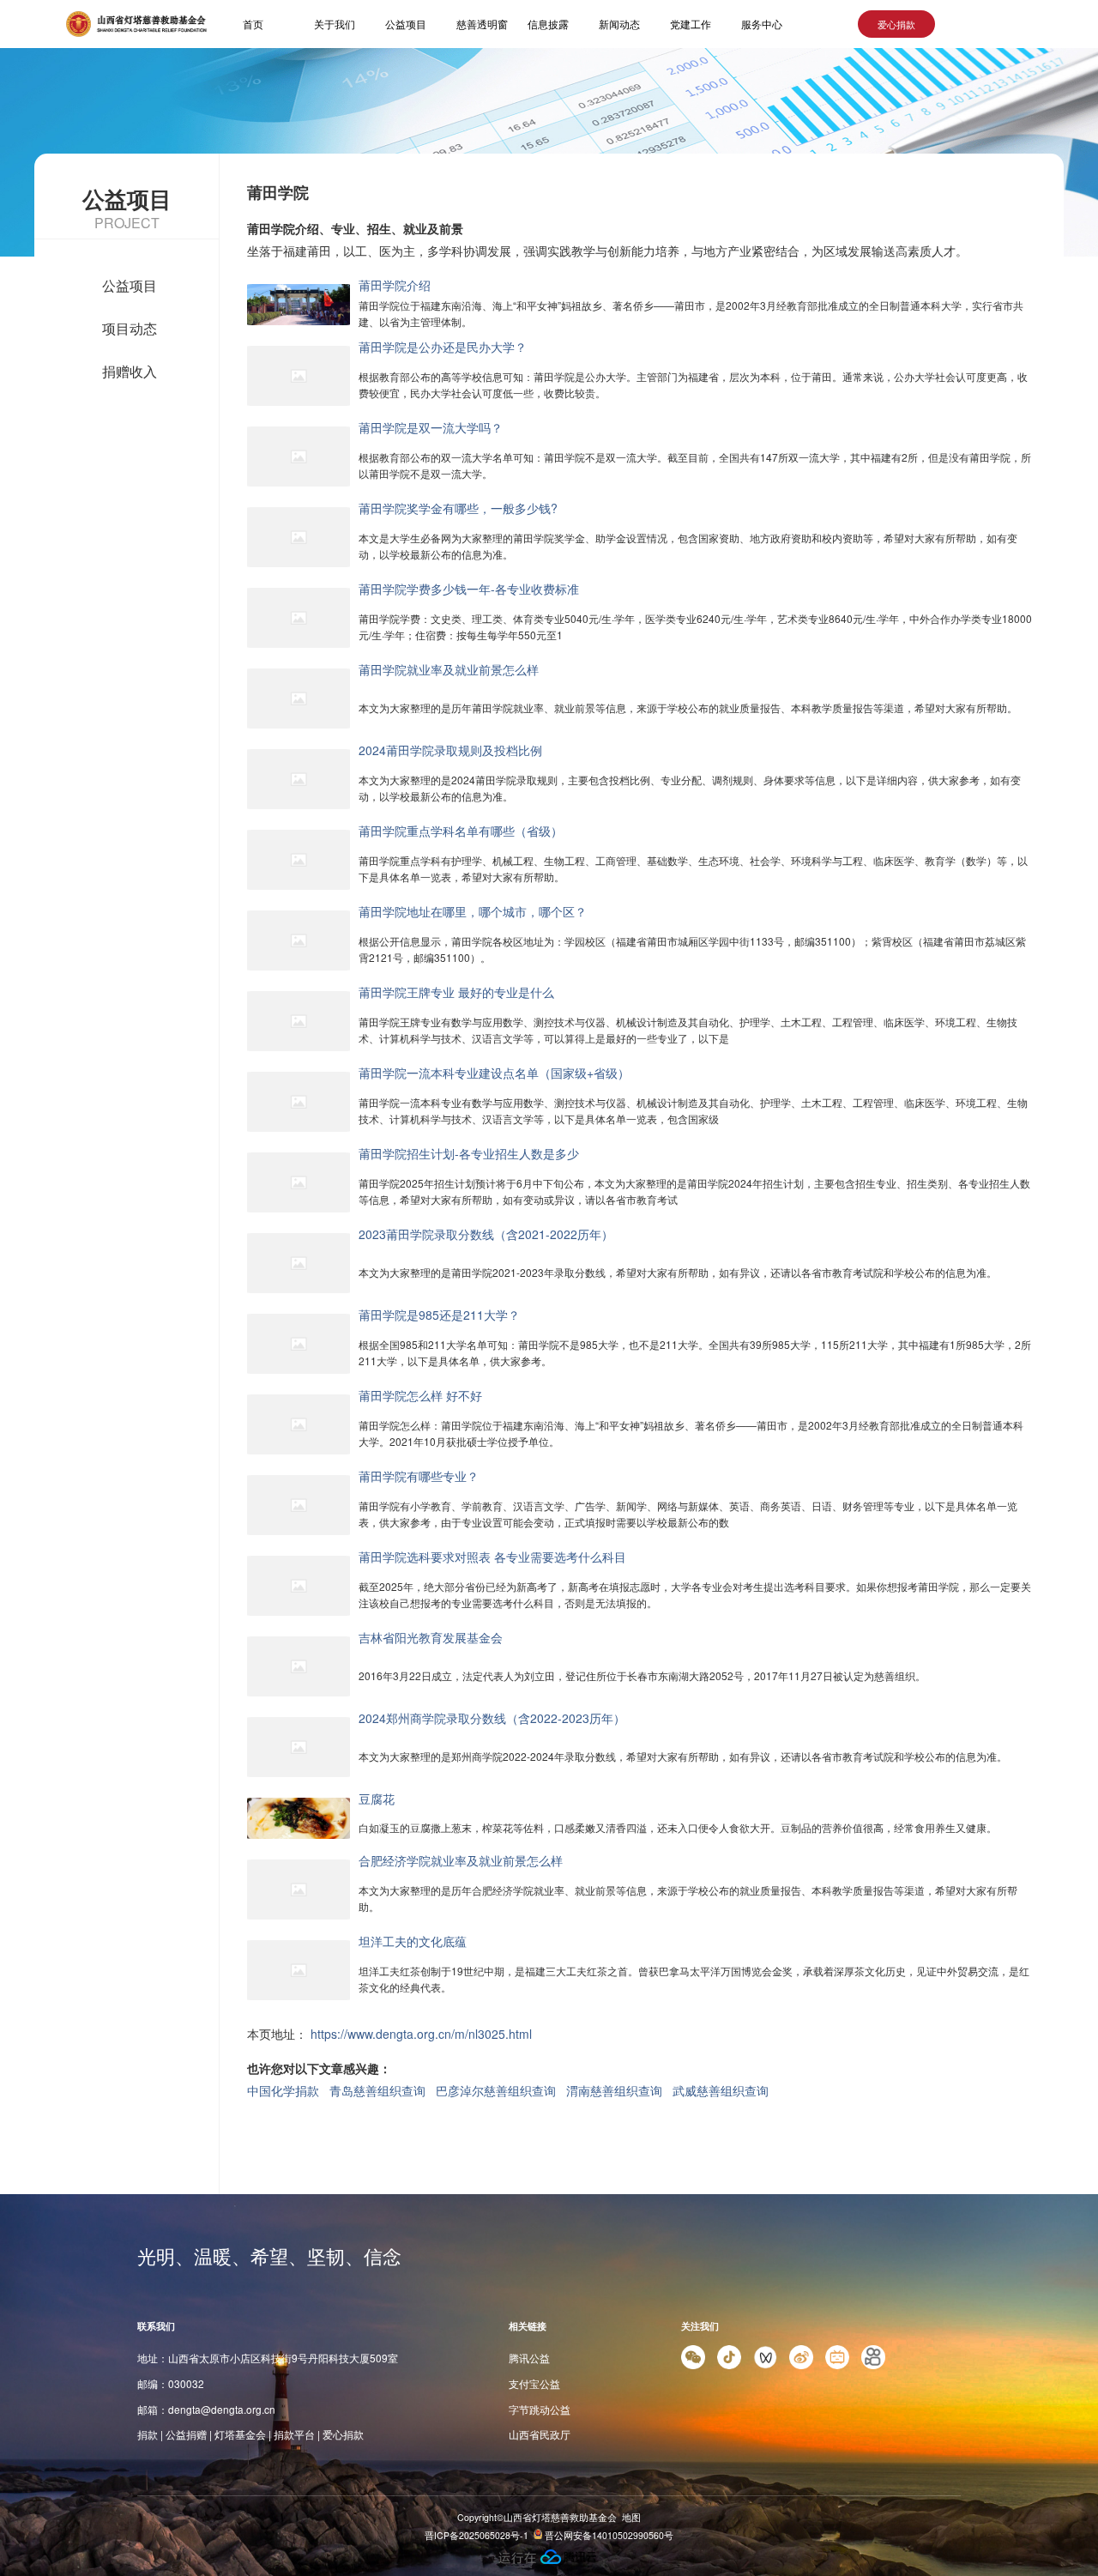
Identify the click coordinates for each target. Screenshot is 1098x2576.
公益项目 (406, 24)
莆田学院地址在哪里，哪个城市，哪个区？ (473, 911)
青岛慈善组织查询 (377, 2090)
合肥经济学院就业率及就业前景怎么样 (461, 1860)
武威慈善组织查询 (721, 2090)
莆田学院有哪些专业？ (419, 1476)
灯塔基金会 (240, 2434)
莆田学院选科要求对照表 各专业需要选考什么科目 (492, 1557)
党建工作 (691, 24)
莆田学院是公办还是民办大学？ (443, 347)
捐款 (148, 2434)
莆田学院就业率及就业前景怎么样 (449, 669)
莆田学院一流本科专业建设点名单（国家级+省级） (494, 1073)
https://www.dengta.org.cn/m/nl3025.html (421, 2034)
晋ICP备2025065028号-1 (477, 2535)
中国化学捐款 (283, 2090)
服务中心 (762, 24)
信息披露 (548, 24)
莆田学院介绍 (395, 285)
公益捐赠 (186, 2434)
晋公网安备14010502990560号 (608, 2535)
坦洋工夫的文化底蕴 (413, 1941)
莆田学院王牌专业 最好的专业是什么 (456, 992)
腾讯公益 (529, 2358)
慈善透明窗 (482, 24)
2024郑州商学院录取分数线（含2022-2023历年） (492, 1718)
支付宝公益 (534, 2383)
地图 (631, 2517)
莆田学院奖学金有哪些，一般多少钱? (458, 508)
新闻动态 (619, 24)
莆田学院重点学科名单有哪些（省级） (461, 831)
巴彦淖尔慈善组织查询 (496, 2090)
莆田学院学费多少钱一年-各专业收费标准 (469, 589)
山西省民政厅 (540, 2434)
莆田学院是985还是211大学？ (439, 1315)
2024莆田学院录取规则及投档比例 (450, 750)
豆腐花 (377, 1799)
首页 (253, 24)
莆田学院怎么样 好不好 (420, 1395)
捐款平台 (294, 2434)
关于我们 (335, 24)
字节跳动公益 (540, 2409)
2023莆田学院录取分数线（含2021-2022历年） (486, 1234)
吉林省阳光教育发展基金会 (431, 1637)
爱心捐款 (896, 24)
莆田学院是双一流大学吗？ (431, 427)
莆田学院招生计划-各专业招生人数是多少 (469, 1153)
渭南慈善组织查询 (614, 2090)
